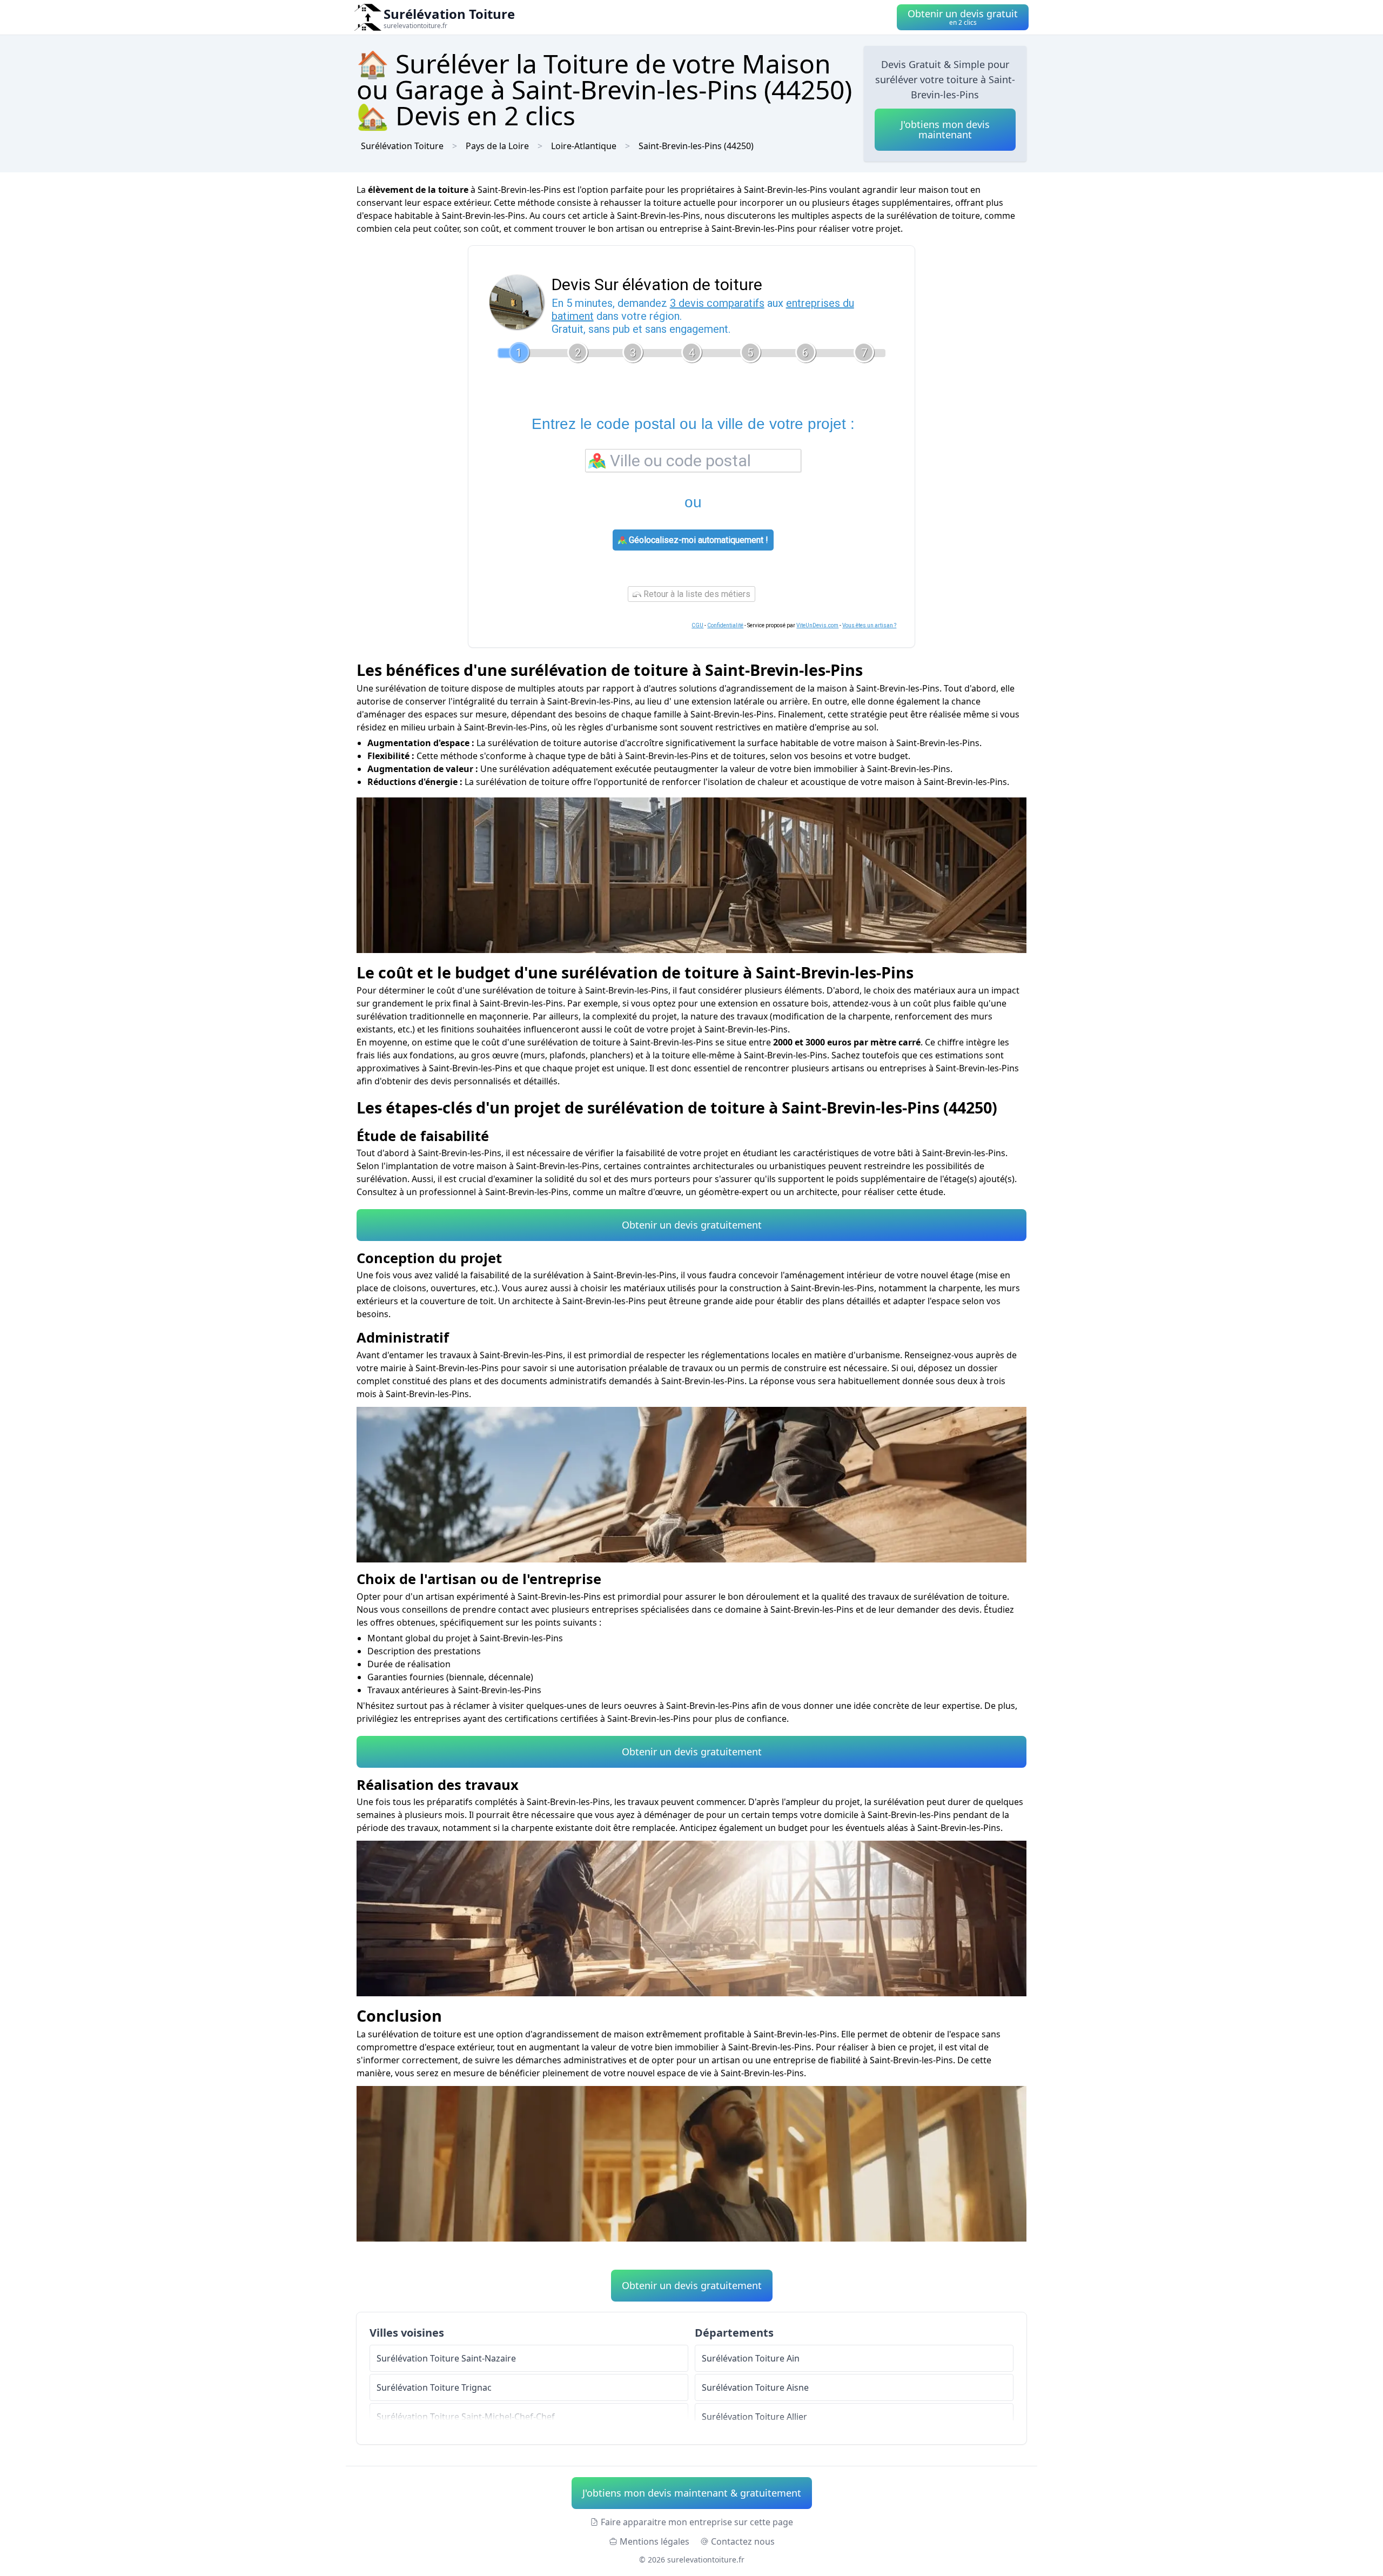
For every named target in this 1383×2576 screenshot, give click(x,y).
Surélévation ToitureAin (751, 2358)
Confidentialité (725, 625)
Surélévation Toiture (402, 146)
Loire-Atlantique (584, 146)
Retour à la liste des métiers (696, 594)
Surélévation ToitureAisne (755, 2387)
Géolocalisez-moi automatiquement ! (697, 540)
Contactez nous (743, 2541)
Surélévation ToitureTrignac (434, 2387)
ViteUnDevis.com (817, 625)
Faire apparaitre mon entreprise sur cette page (697, 2522)
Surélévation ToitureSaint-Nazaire (446, 2358)
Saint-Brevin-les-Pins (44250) (696, 146)
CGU (697, 625)
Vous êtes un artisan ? (869, 625)
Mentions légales (654, 2541)
